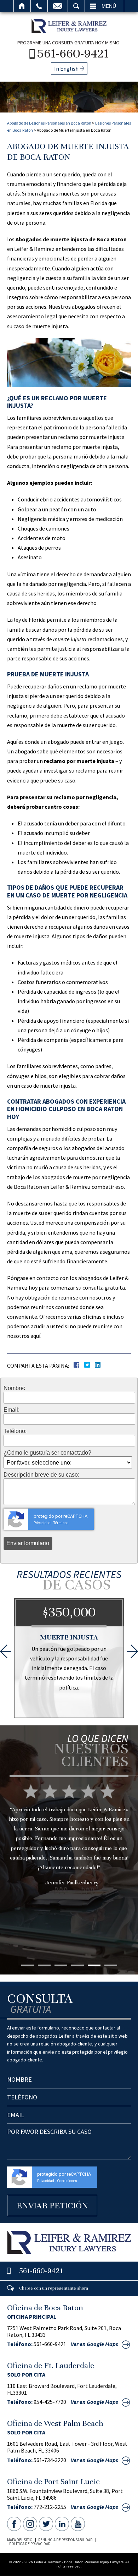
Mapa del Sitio (20, 2540)
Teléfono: (15, 1431)
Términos (61, 1523)
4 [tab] (77, 1965)
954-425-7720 (50, 2402)
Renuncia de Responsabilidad (65, 2540)
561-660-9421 (73, 53)
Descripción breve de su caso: (41, 1475)
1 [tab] (28, 1965)
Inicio (22, 6)
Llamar (39, 6)
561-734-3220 (50, 2460)
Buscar (76, 6)
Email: (11, 1410)
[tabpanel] (69, 1846)
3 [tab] (61, 1965)
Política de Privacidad (30, 2544)
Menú (109, 6)
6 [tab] (111, 1965)
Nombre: (14, 1388)
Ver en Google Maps (94, 2344)
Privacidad (42, 1523)
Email (58, 6)
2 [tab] (44, 1965)
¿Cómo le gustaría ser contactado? (47, 1453)
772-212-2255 (50, 2507)
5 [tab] (94, 1965)
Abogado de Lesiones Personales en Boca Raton (49, 123)
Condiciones (67, 2181)
